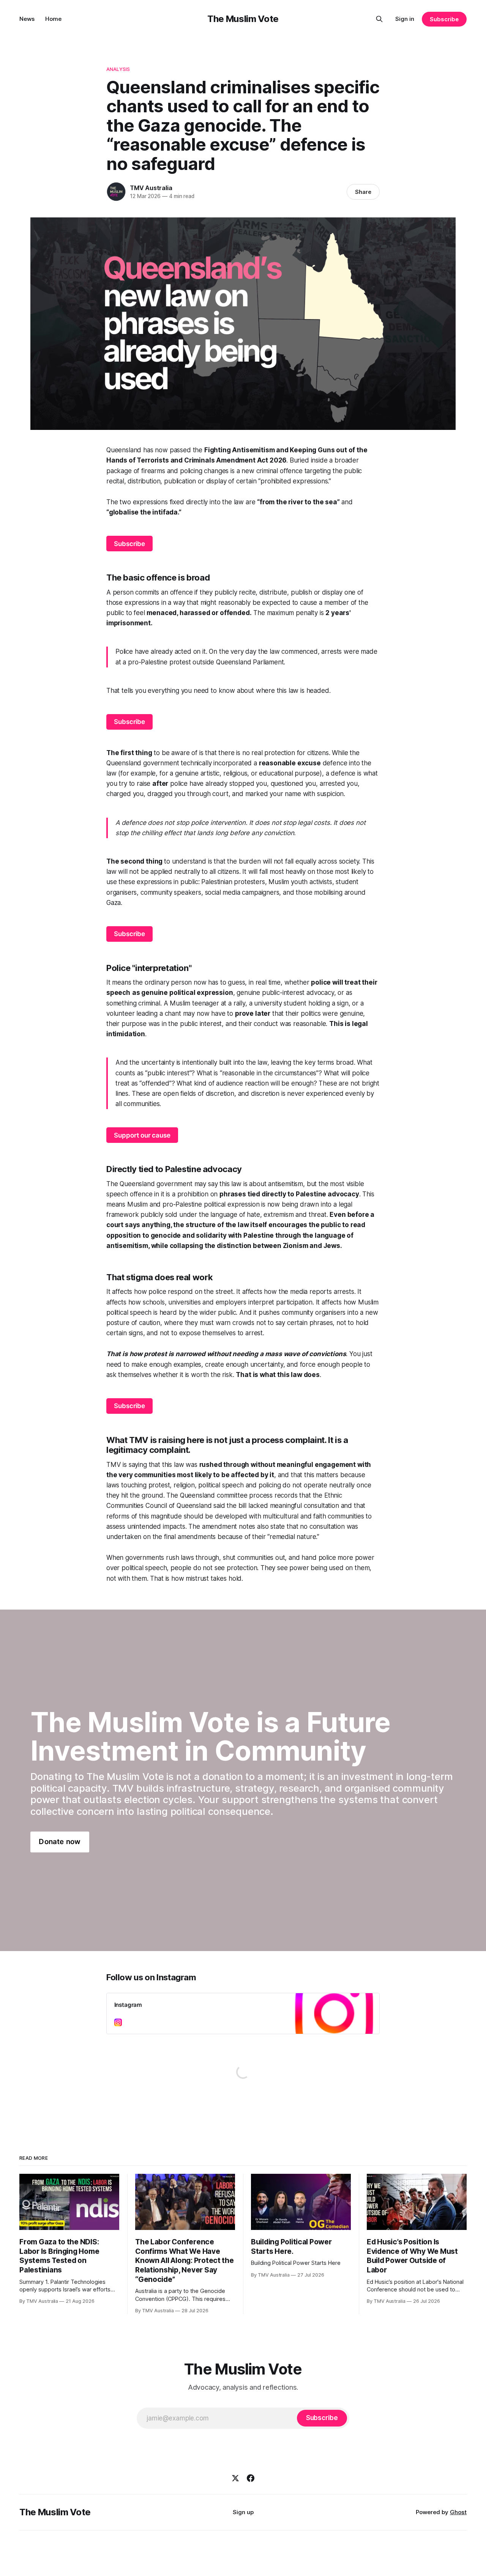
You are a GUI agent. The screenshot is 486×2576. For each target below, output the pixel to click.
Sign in (405, 19)
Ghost (458, 2512)
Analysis (118, 69)
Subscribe (444, 19)
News (27, 19)
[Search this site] (379, 19)
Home (53, 19)
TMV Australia (151, 188)
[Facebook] (251, 2478)
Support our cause (142, 1135)
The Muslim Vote (243, 19)
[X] (235, 2478)
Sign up (243, 2512)
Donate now (60, 1842)
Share (363, 192)
